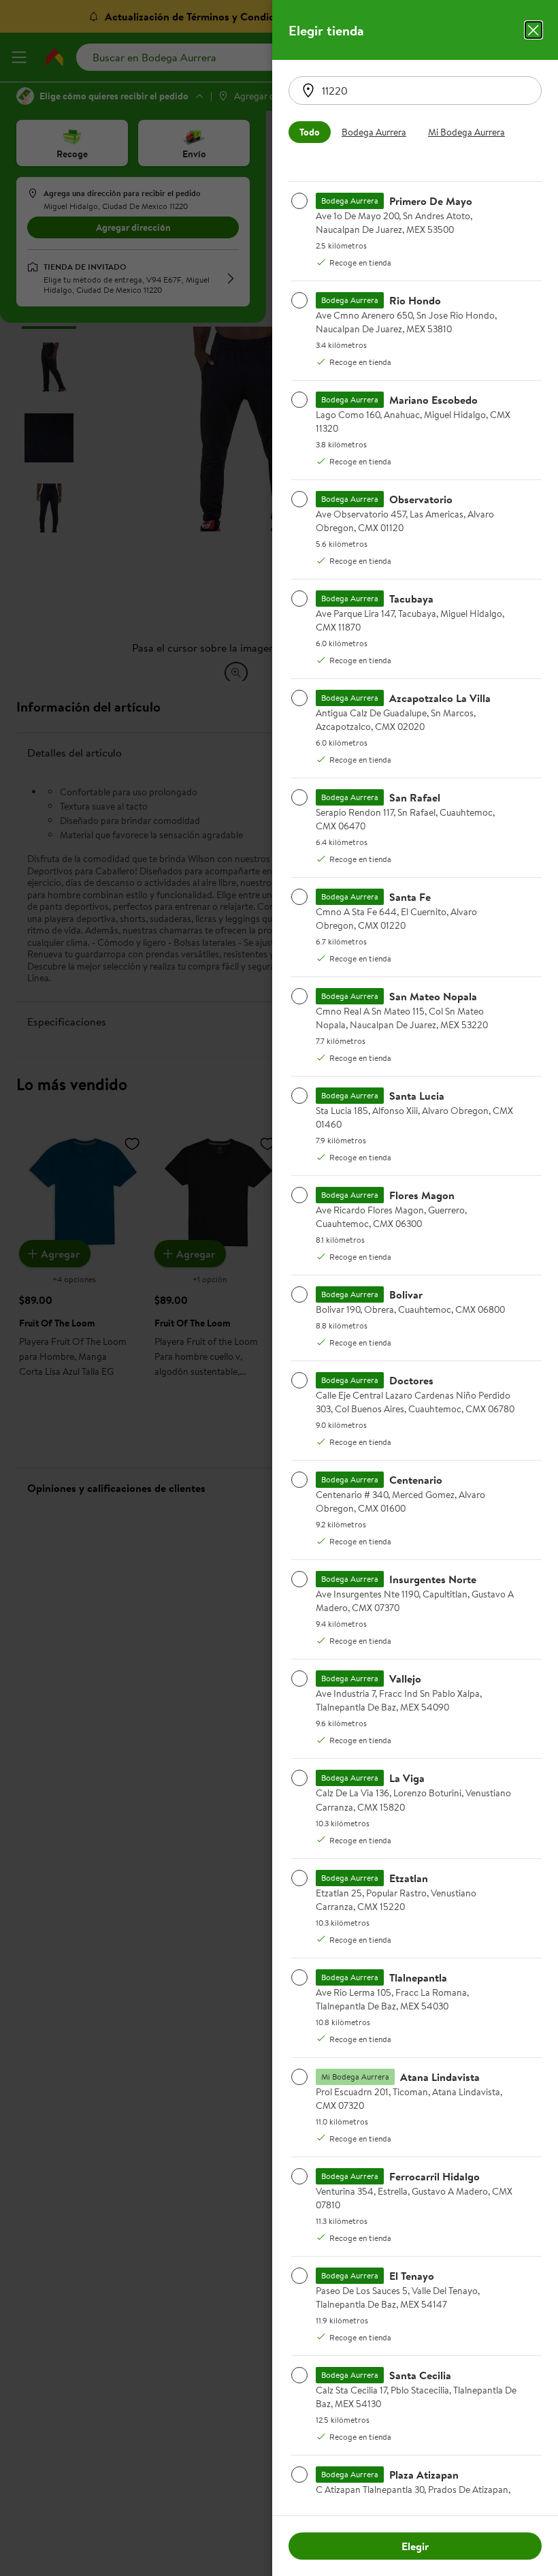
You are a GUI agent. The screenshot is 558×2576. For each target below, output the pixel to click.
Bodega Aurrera (374, 132)
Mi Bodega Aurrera (466, 132)
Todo (310, 132)
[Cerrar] (534, 30)
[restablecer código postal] (308, 91)
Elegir (415, 2546)
